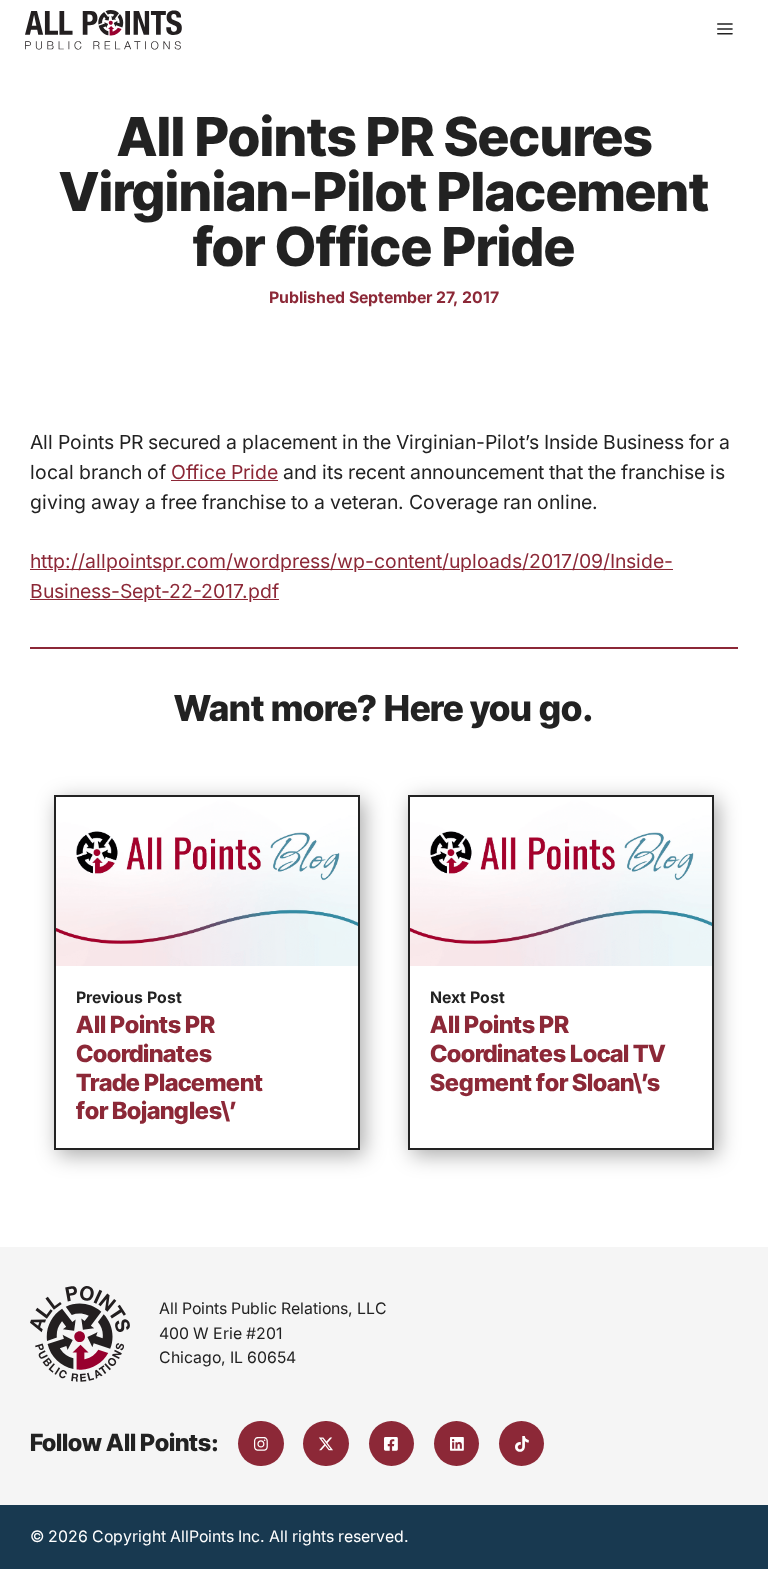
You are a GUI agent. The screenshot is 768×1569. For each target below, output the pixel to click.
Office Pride (224, 472)
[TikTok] (522, 1444)
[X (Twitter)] (326, 1444)
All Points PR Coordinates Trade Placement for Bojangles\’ (169, 1067)
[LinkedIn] (457, 1444)
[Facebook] (392, 1444)
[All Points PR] (103, 30)
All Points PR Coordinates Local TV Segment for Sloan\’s (548, 1053)
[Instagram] (261, 1444)
